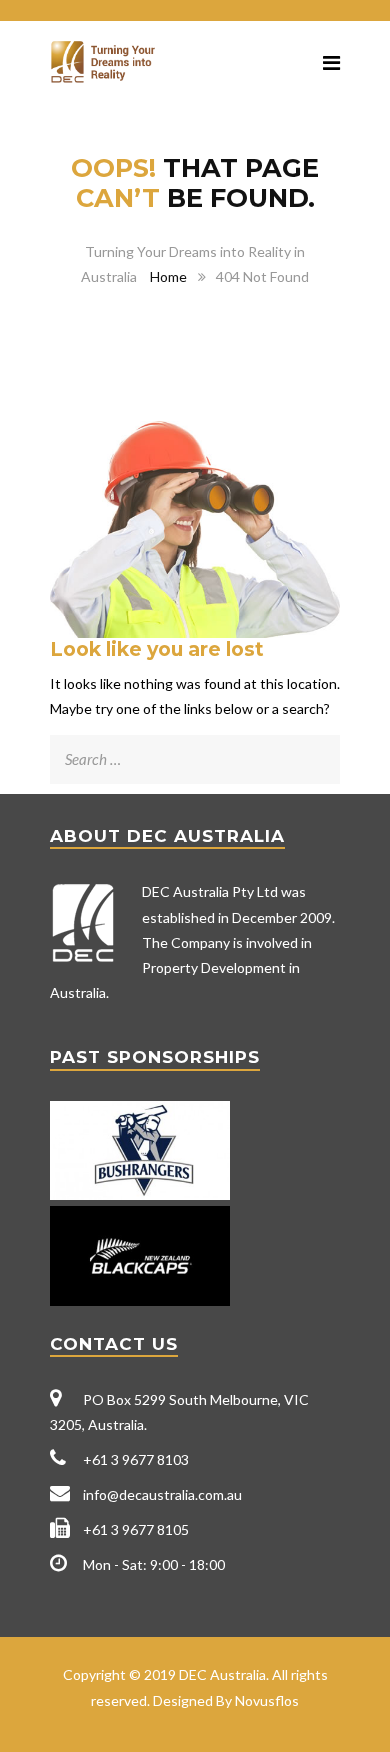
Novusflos (267, 1700)
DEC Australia (222, 1674)
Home (168, 276)
